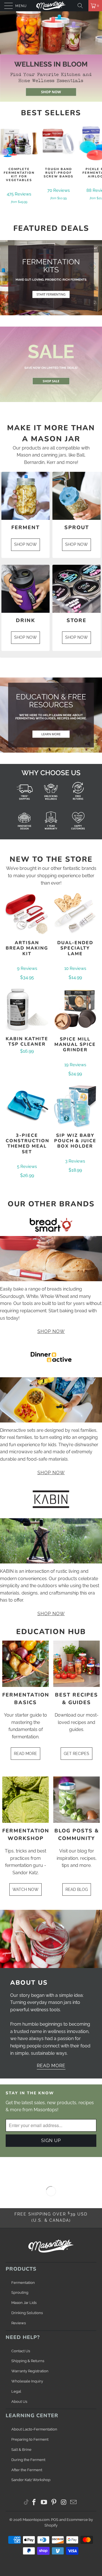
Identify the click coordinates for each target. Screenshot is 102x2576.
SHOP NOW (25, 544)
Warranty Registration (30, 2371)
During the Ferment (28, 2460)
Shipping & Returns (28, 2361)
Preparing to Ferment (30, 2439)
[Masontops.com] (51, 6)
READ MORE (25, 1754)
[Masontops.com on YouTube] (44, 2503)
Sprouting (20, 2292)
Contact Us (21, 2351)
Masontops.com (36, 2520)
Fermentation (23, 2283)
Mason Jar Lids (24, 2303)
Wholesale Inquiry (27, 2381)
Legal (16, 2391)
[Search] (82, 6)
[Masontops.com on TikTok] (26, 2502)
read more (51, 2066)
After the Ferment (27, 2470)
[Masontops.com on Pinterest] (54, 2503)
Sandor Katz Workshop (31, 2480)
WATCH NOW (25, 1889)
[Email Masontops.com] (74, 2503)
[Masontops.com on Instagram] (64, 2503)
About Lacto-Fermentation (34, 2429)
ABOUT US (29, 1983)
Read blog (77, 1889)
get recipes (76, 1754)
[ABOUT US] (51, 1939)
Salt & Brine (21, 2450)
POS (55, 2520)
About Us (19, 2402)
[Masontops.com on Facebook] (34, 2503)
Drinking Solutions (27, 2313)
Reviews (19, 2323)
